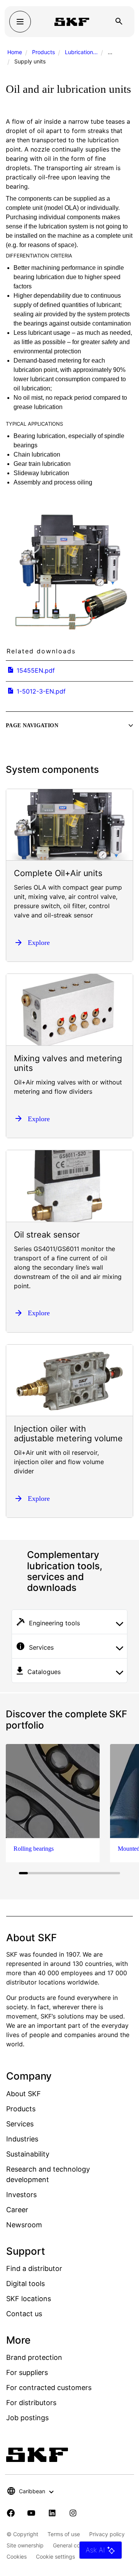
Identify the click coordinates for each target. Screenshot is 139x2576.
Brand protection (34, 2357)
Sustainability (28, 2154)
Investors (21, 2195)
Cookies (17, 2556)
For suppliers (27, 2372)
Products (43, 52)
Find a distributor (34, 2268)
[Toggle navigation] (20, 22)
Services (20, 2124)
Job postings (27, 2418)
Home (15, 52)
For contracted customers (49, 2388)
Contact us (24, 2314)
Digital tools (25, 2284)
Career (17, 2210)
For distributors (31, 2403)
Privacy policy (107, 2534)
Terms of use (64, 2534)
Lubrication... (81, 52)
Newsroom (24, 2225)
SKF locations (29, 2299)
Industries (22, 2139)
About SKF (24, 2094)
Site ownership (25, 2545)
